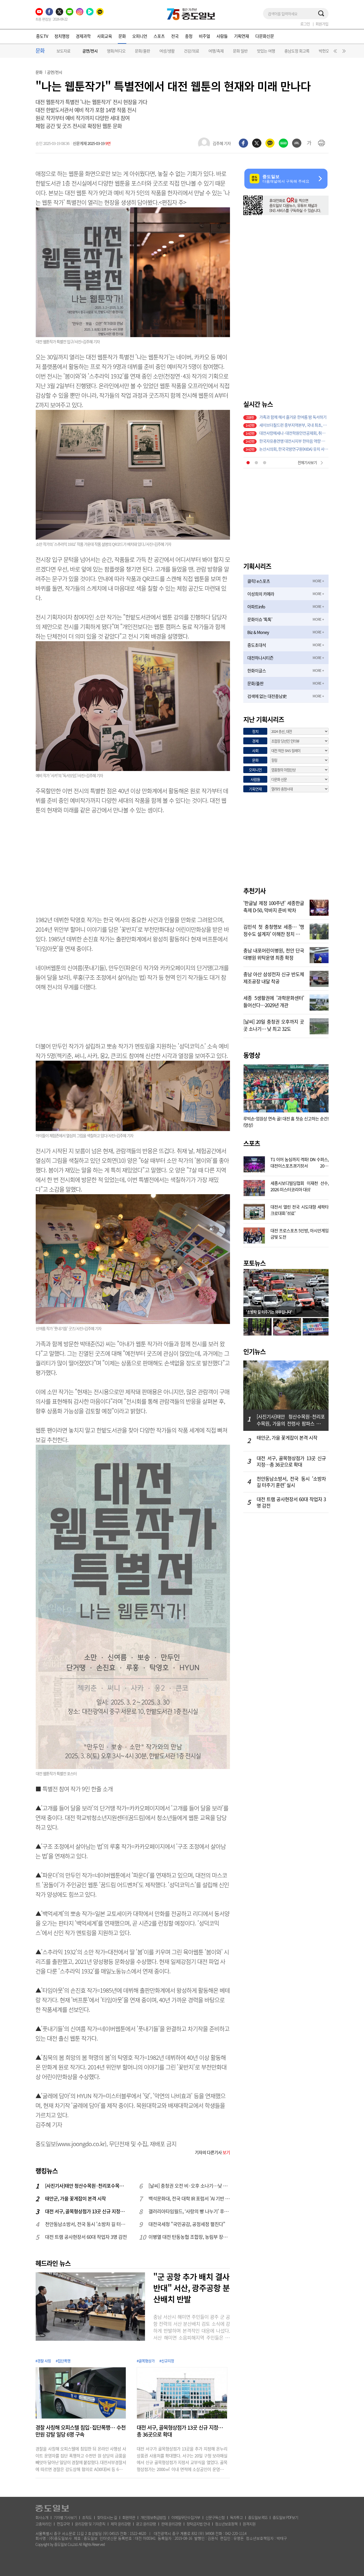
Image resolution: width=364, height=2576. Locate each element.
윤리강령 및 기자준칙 (90, 2524)
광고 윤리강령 (146, 2524)
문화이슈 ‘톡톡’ (260, 619)
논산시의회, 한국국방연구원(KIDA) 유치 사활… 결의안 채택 (294, 449)
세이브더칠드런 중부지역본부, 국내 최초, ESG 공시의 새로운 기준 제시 (294, 425)
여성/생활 (167, 51)
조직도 (87, 2517)
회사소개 (42, 2517)
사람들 (222, 36)
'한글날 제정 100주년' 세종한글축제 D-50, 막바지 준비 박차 (274, 906)
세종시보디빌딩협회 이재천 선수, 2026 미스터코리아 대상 (300, 1186)
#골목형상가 (146, 2361)
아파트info (256, 607)
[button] (334, 52)
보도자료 (63, 51)
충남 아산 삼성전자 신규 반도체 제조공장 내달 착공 (274, 977)
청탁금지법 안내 (198, 2524)
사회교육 (104, 36)
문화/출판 (142, 51)
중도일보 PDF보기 (285, 2517)
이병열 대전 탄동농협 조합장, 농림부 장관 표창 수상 (189, 2237)
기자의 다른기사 (212, 2152)
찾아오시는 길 (107, 2517)
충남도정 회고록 (297, 51)
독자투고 (236, 2517)
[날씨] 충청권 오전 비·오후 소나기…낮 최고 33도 (189, 2186)
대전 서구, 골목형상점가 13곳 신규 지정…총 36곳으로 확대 (86, 2211)
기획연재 (241, 36)
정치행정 (62, 36)
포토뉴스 (254, 1263)
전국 (175, 36)
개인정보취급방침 (153, 2517)
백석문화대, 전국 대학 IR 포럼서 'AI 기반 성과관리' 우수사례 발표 (189, 2199)
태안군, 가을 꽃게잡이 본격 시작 (75, 2199)
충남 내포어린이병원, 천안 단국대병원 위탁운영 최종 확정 (274, 954)
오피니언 (140, 36)
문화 (122, 36)
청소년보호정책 (226, 2524)
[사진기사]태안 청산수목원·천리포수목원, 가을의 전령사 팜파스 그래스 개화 (86, 2186)
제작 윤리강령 (121, 2524)
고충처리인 (43, 2524)
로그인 (305, 24)
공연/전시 (90, 51)
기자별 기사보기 (65, 2517)
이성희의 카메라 (261, 594)
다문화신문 (265, 36)
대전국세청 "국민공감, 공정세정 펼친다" (187, 2224)
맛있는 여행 (266, 51)
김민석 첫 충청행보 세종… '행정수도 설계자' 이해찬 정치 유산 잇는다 (274, 930)
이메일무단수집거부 (186, 2517)
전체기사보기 (307, 462)
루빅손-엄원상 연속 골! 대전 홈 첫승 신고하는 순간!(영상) (286, 1122)
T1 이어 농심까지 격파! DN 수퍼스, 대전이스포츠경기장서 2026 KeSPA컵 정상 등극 (300, 1162)
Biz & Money (258, 632)
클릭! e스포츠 (259, 581)
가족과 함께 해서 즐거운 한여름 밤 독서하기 (293, 417)
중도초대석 (257, 645)
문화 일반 (240, 51)
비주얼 (204, 36)
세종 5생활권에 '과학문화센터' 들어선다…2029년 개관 (274, 1001)
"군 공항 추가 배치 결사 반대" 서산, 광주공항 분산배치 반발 (191, 2288)
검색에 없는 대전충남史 (267, 696)
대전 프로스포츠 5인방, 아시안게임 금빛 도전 (300, 1233)
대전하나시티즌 (260, 658)
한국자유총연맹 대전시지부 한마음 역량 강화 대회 (294, 441)
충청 (189, 36)
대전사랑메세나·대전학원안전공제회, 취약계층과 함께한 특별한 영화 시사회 (294, 433)
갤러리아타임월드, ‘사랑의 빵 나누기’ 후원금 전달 (189, 2211)
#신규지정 (167, 2361)
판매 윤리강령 (171, 2524)
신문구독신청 (215, 2517)
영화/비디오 (116, 51)
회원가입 (322, 24)
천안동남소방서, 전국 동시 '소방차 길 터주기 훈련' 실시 (86, 2224)
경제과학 (83, 36)
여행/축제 (216, 51)
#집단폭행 (63, 2361)
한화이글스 (257, 671)
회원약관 (129, 2517)
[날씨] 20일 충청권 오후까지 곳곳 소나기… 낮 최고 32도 (274, 1025)
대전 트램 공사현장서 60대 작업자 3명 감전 (86, 2237)
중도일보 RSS (258, 2517)
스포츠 (159, 36)
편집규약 (63, 2524)
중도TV (42, 36)
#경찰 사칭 (43, 2361)
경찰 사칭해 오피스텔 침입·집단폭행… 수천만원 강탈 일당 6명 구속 (80, 2431)
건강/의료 (191, 51)
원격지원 (249, 2524)
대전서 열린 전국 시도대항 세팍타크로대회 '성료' (300, 1209)
